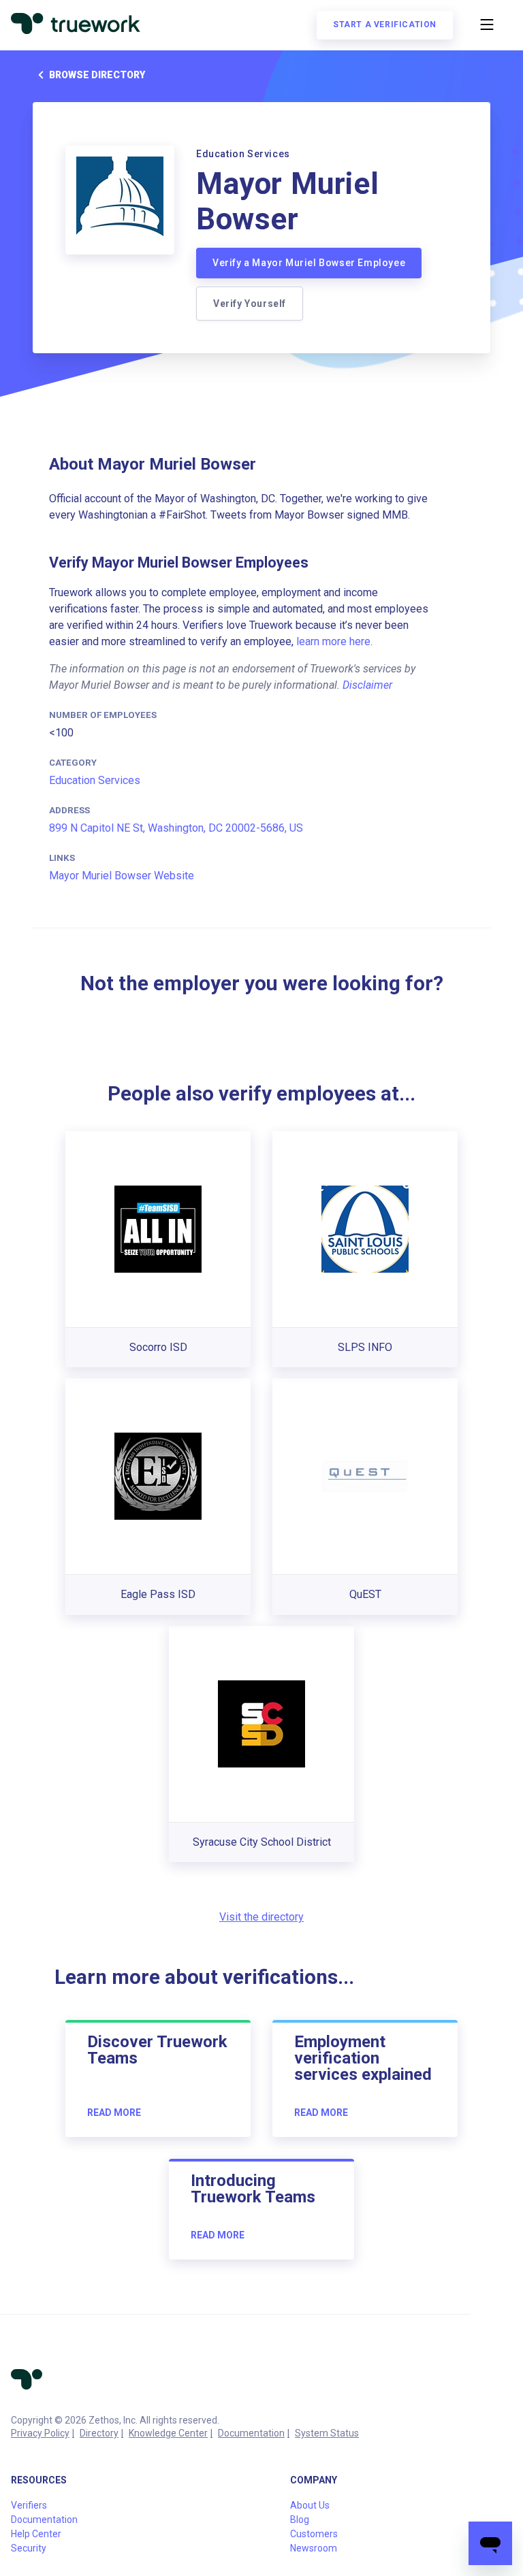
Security (29, 2548)
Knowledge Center (168, 2433)
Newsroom (314, 2548)
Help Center (36, 2534)
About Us (310, 2505)
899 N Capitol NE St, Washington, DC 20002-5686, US (176, 828)
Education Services (95, 780)
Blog (300, 2520)
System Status (327, 2433)
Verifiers (29, 2505)
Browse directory (97, 75)
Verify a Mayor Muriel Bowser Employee (309, 263)
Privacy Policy (40, 2433)
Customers (314, 2534)
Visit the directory (261, 1917)
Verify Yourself (250, 304)
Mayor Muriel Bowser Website (122, 876)
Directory (99, 2433)
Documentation (251, 2433)
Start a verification (385, 25)
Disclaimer (367, 685)
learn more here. (334, 641)
